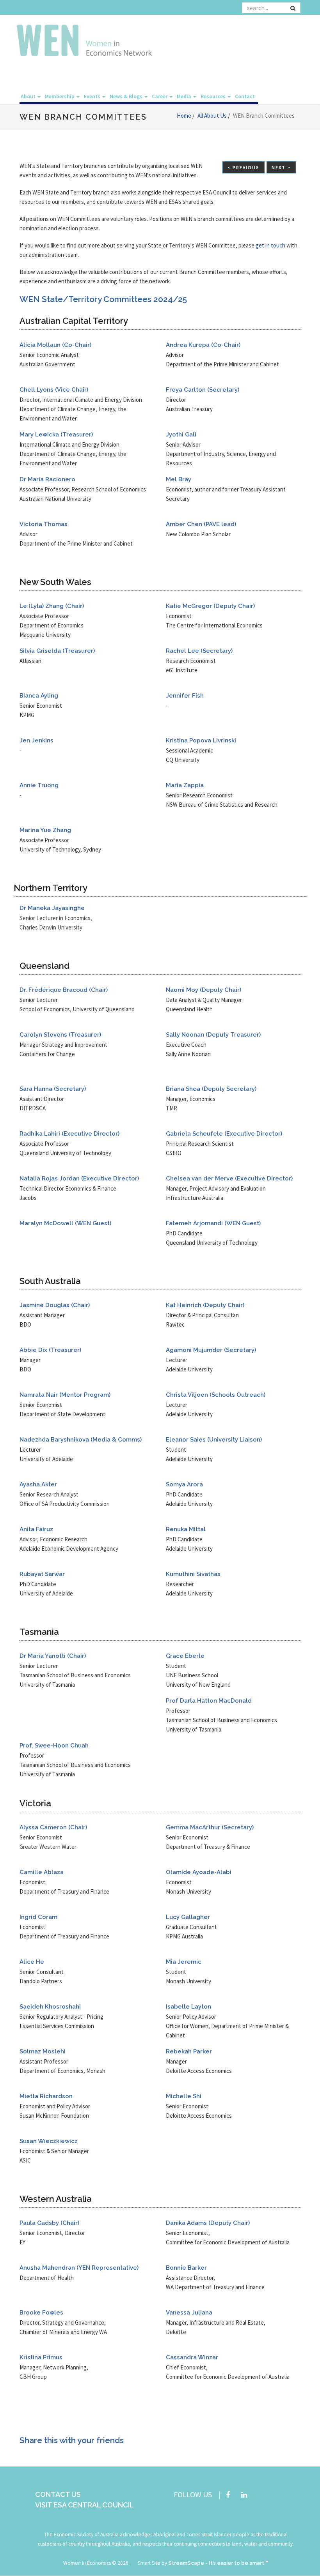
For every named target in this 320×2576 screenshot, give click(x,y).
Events (93, 96)
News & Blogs (127, 96)
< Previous (244, 167)
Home (185, 116)
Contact (245, 96)
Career (160, 96)
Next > (281, 167)
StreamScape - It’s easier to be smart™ (218, 2563)
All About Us (213, 116)
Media (185, 96)
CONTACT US (58, 2494)
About (29, 96)
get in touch (270, 245)
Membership (60, 96)
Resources (214, 96)
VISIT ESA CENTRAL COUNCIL (84, 2505)
